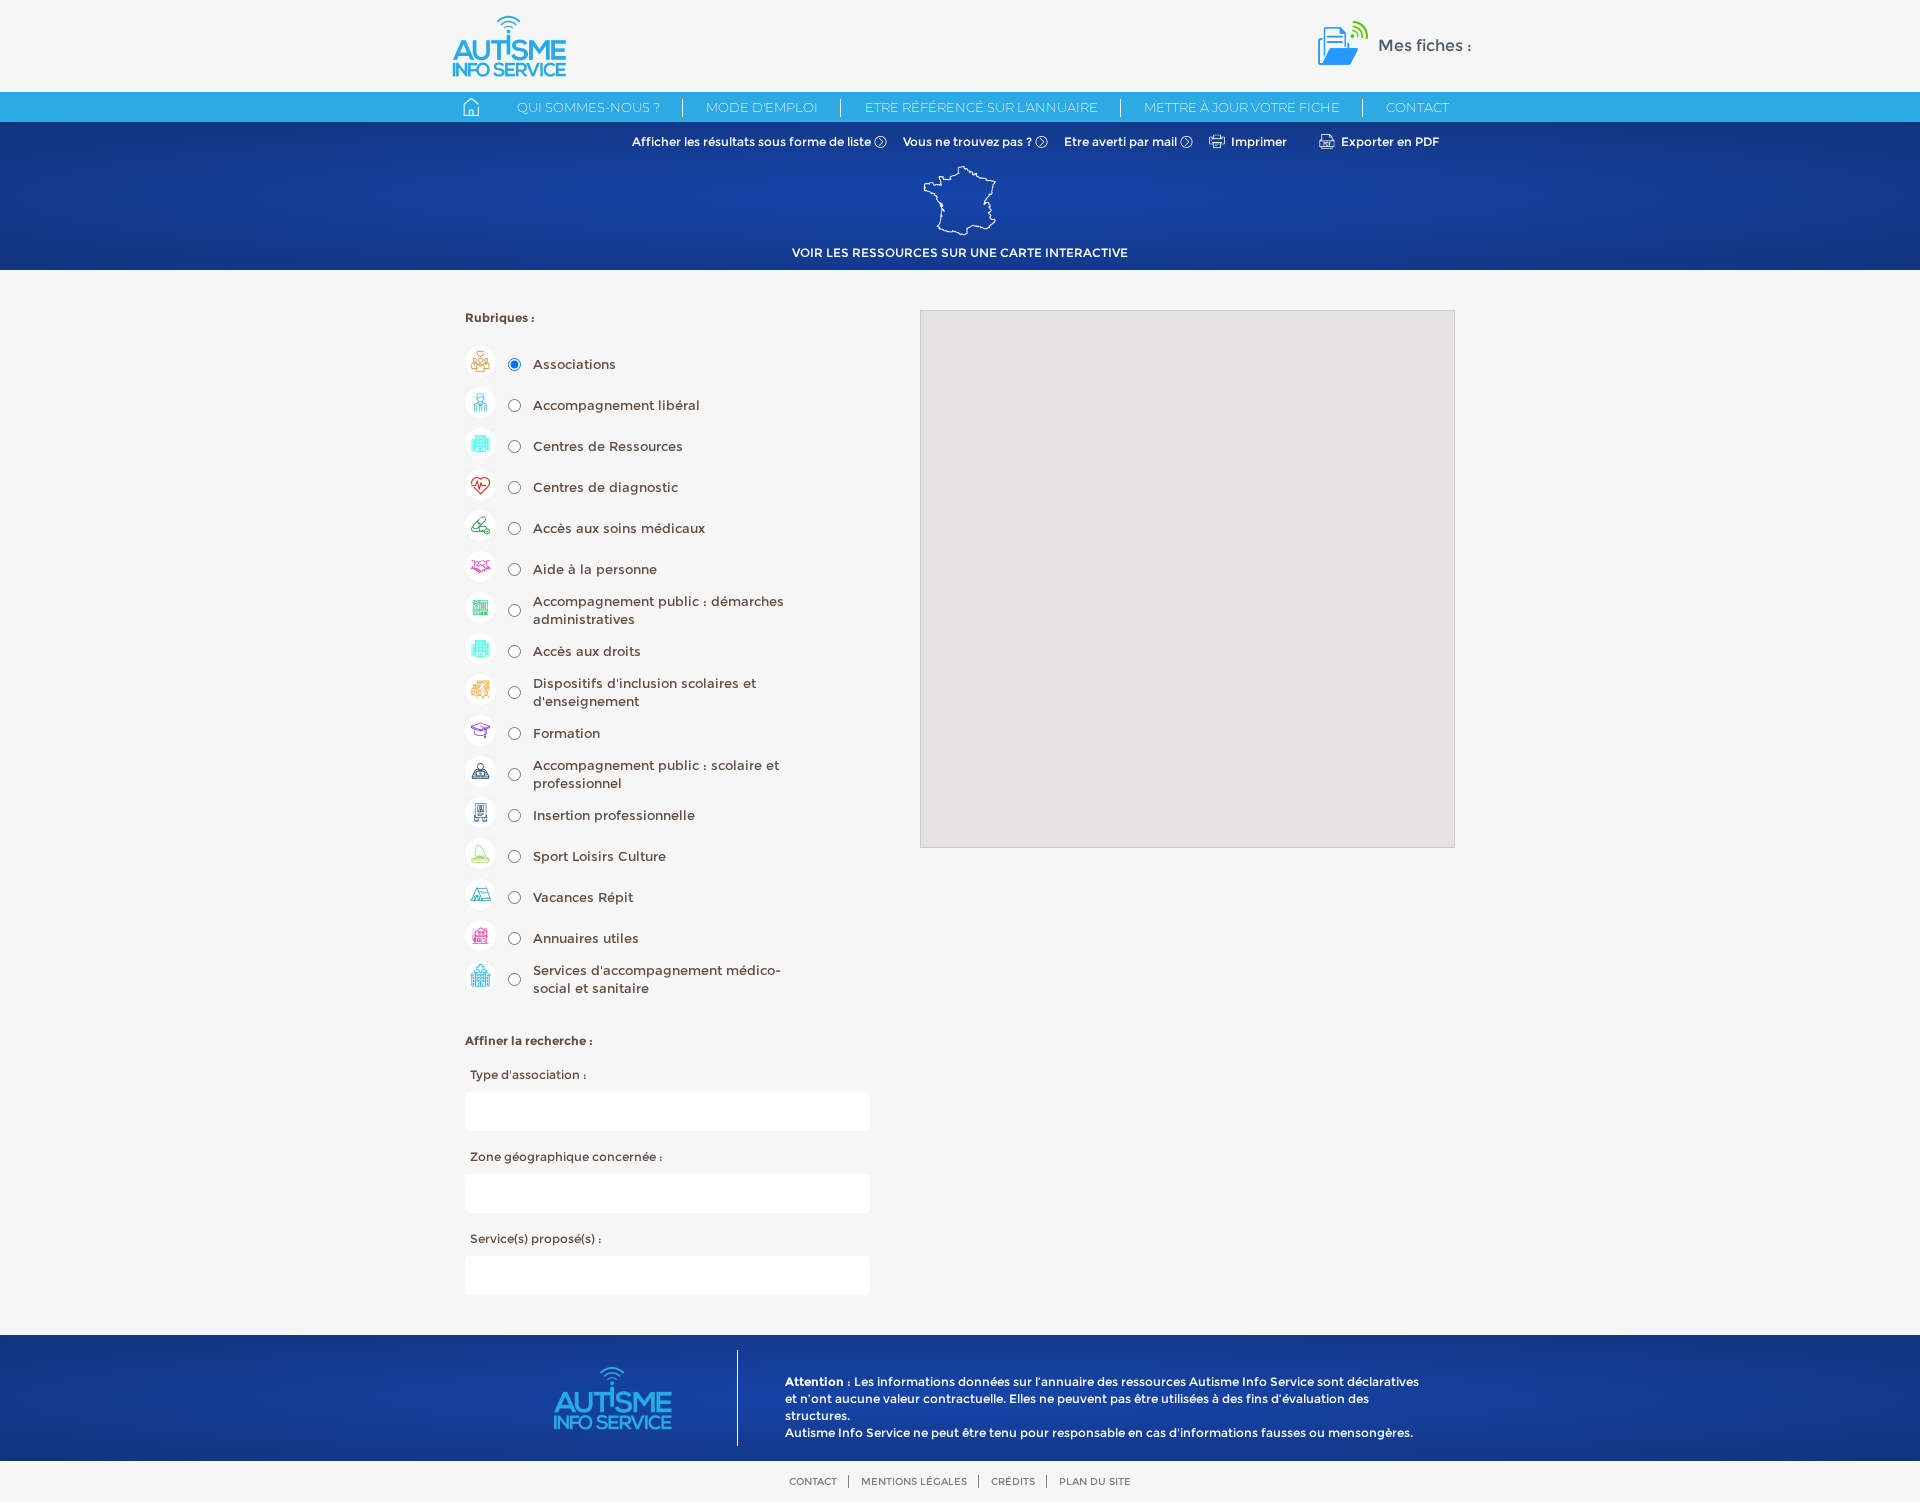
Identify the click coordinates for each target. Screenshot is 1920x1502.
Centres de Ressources (608, 446)
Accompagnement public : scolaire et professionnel (656, 774)
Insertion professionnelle (614, 815)
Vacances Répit (583, 897)
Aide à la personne (595, 569)
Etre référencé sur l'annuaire (981, 107)
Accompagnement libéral (616, 405)
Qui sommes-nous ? (588, 107)
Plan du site (1095, 1481)
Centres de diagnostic (605, 487)
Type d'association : (528, 1074)
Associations (574, 364)
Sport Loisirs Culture (599, 856)
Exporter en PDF (1390, 141)
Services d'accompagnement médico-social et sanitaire (657, 979)
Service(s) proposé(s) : (536, 1238)
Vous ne (967, 141)
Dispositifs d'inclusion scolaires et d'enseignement (644, 692)
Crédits (1013, 1481)
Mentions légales (914, 1481)
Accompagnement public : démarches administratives (658, 610)
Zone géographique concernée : (566, 1156)
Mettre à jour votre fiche (1242, 107)
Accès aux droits (587, 651)
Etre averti (1120, 141)
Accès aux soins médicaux (619, 528)
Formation (566, 733)
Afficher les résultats (751, 141)
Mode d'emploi (762, 107)
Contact (1417, 107)
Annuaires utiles (586, 938)
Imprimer (1259, 141)
